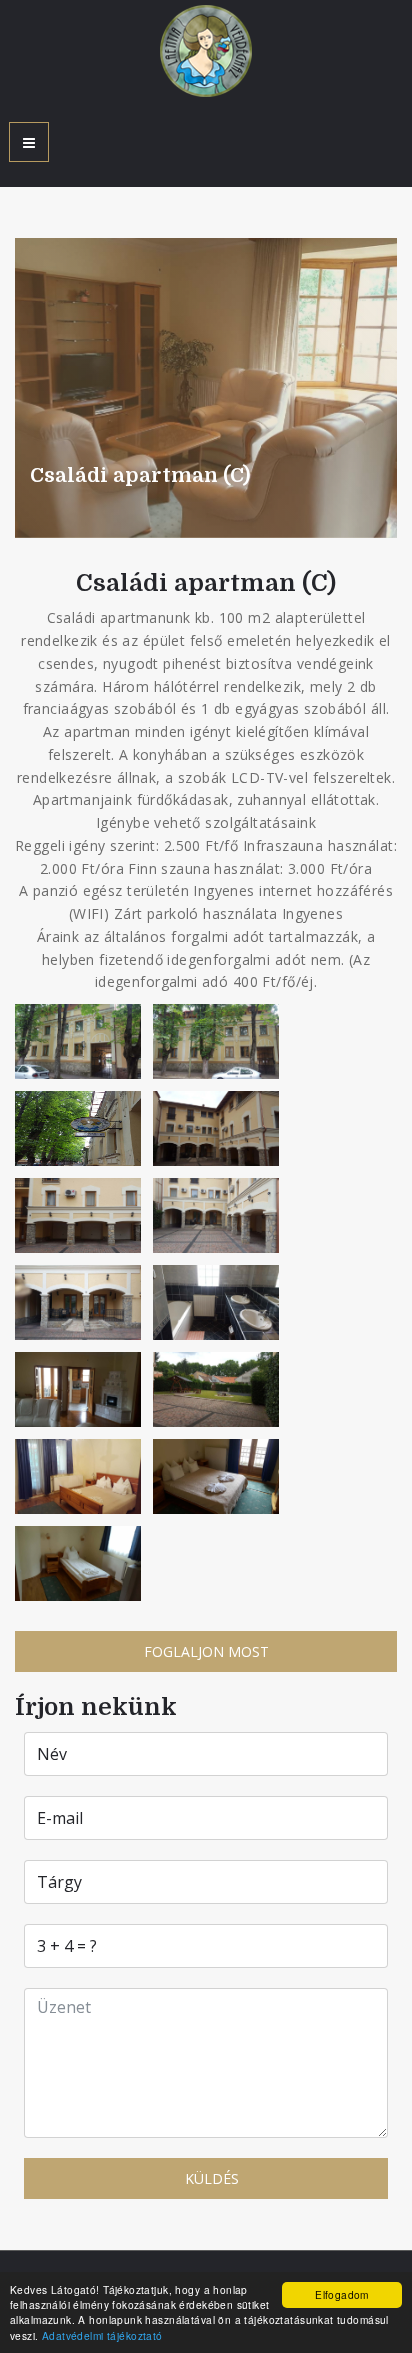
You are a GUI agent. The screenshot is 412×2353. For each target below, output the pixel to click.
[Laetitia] (206, 51)
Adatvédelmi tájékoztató (102, 2335)
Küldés (210, 2178)
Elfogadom (342, 2294)
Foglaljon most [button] (206, 1651)
